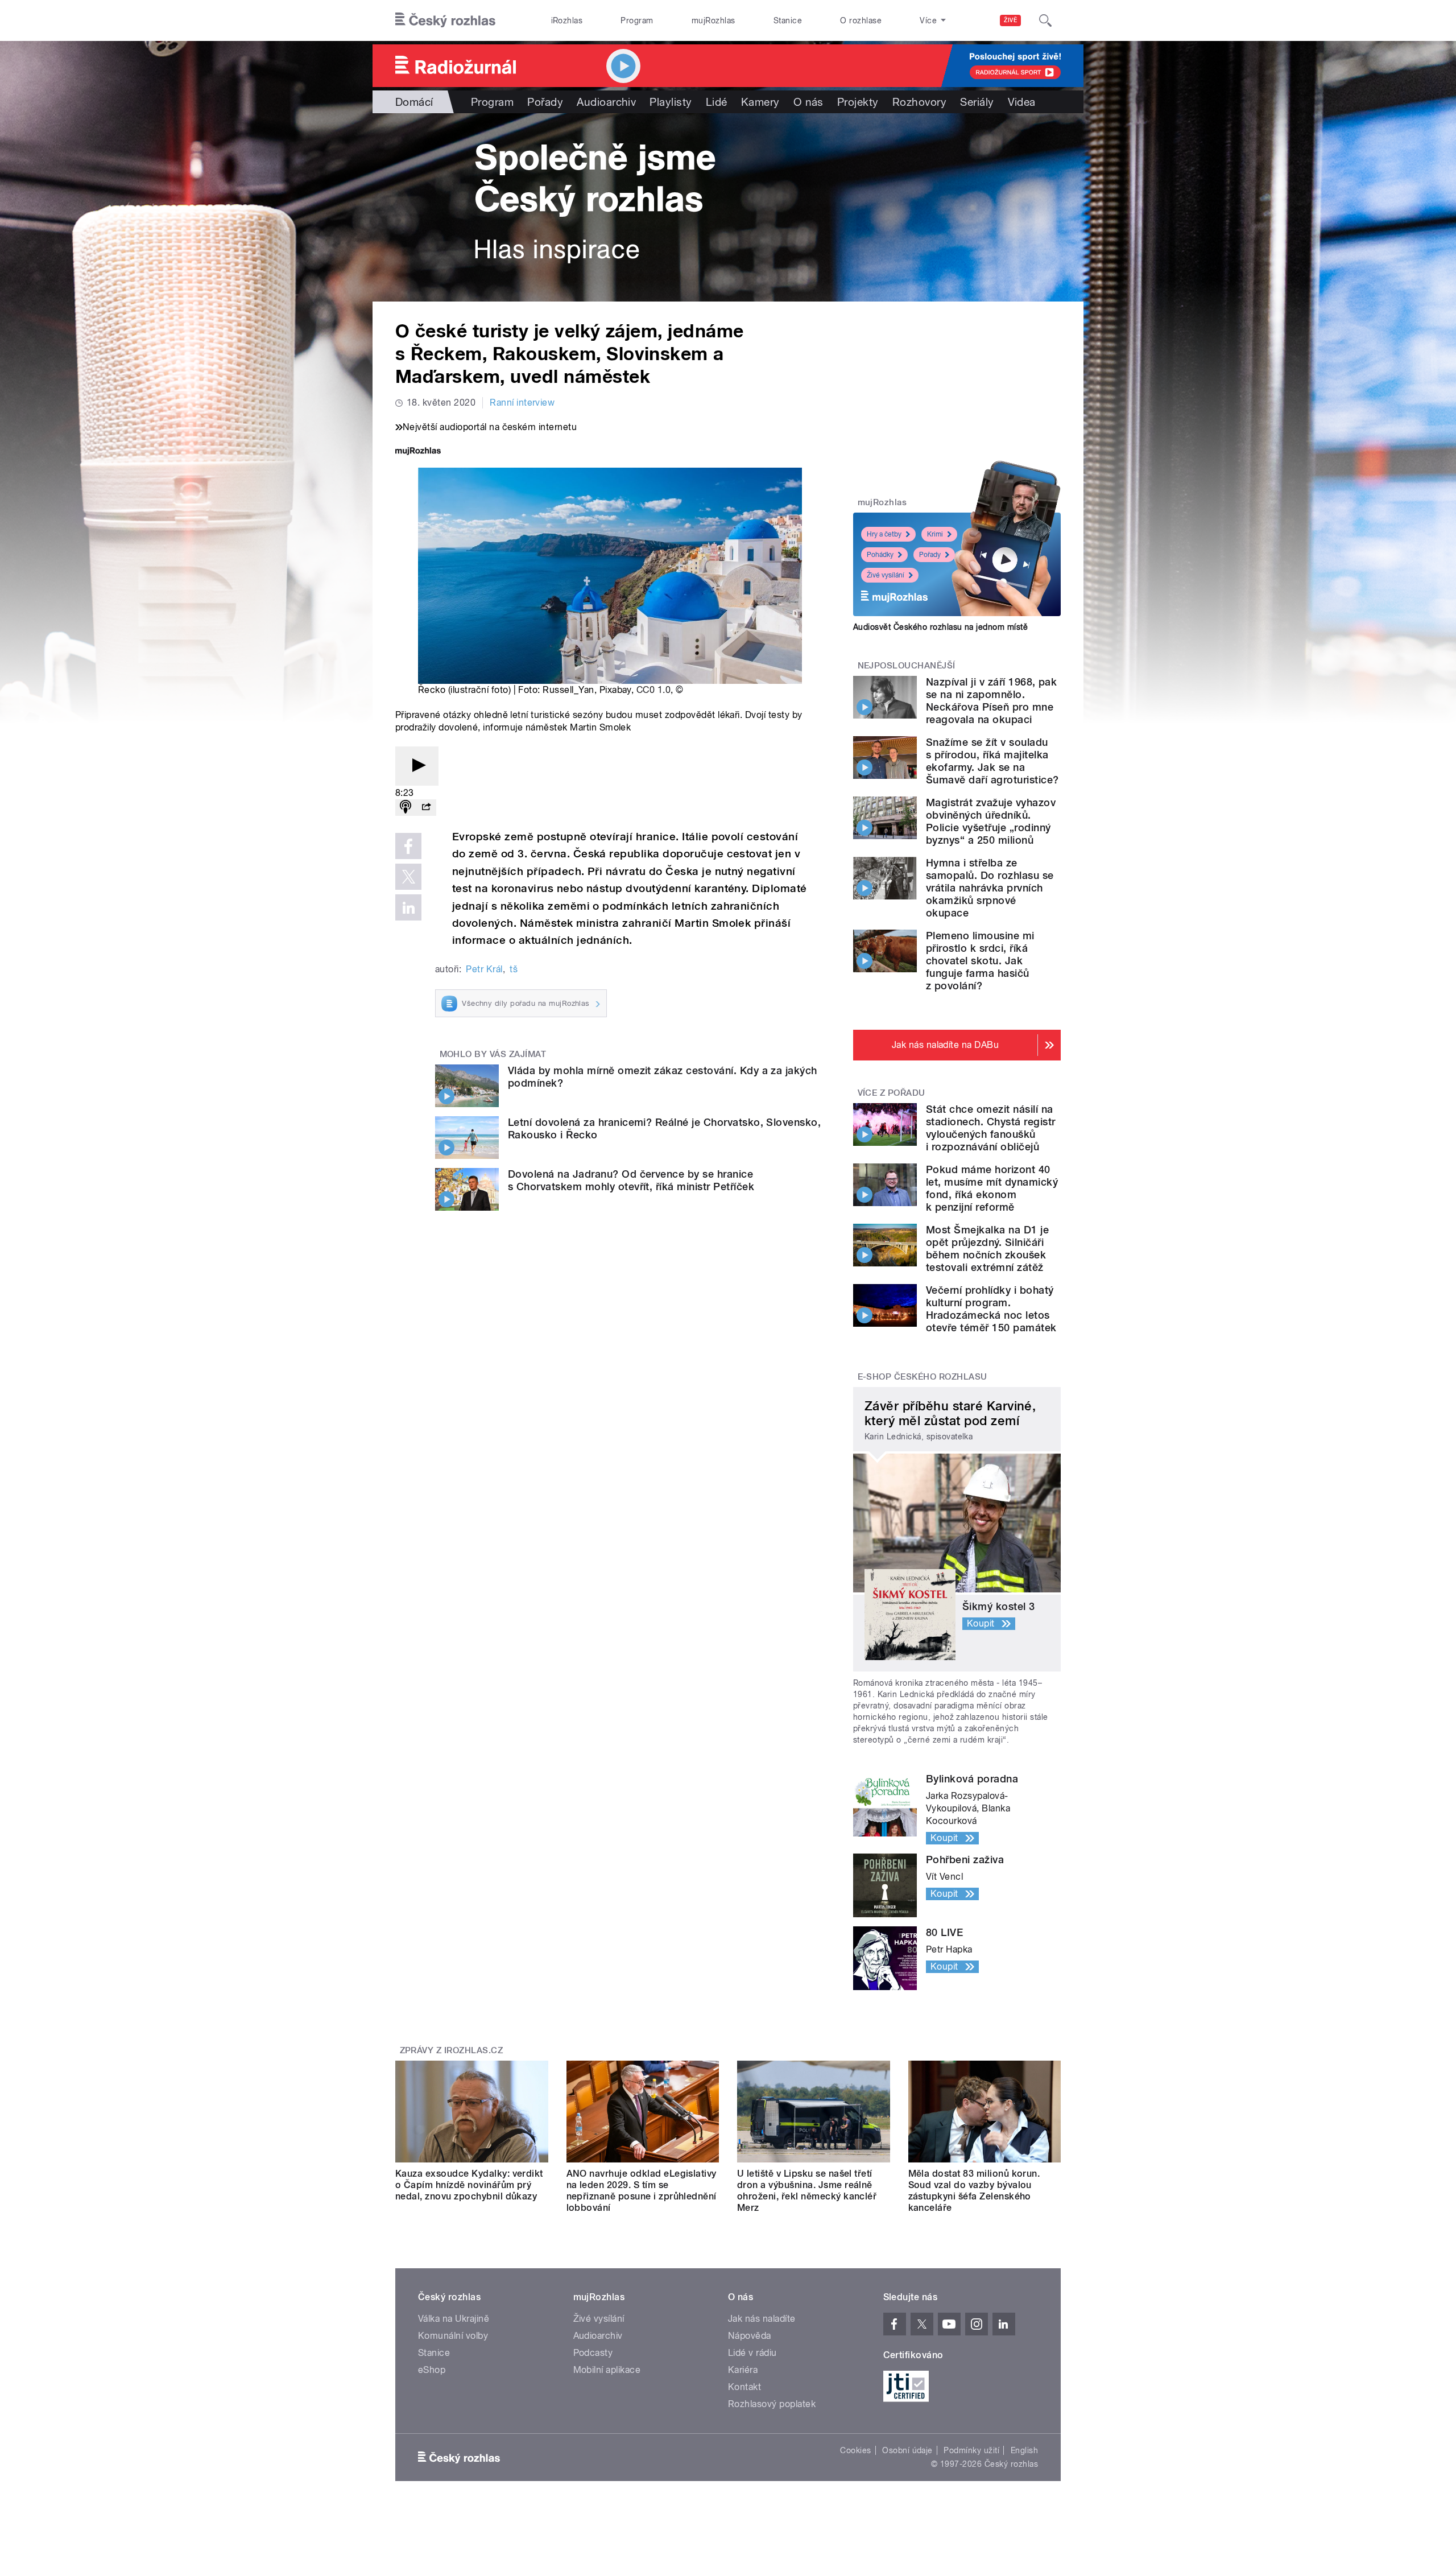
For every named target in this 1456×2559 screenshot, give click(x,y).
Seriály (977, 102)
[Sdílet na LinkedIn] (408, 907)
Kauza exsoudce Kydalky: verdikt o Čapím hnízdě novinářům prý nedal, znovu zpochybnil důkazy (469, 2185)
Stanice (788, 20)
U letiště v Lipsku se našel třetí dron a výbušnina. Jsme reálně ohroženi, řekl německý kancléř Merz (807, 2191)
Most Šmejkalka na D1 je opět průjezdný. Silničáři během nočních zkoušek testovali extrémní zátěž (987, 1248)
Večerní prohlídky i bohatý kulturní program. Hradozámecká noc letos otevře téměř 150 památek (991, 1309)
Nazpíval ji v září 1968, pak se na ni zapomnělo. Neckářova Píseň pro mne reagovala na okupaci (991, 701)
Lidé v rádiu (752, 2353)
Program (637, 20)
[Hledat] (1045, 20)
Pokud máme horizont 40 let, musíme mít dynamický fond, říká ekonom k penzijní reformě (992, 1188)
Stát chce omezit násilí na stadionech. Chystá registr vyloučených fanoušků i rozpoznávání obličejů (990, 1128)
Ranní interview (522, 403)
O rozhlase (861, 20)
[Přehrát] (417, 766)
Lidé (717, 102)
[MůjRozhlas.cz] (418, 452)
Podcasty (593, 2353)
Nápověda (750, 2336)
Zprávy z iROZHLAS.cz (452, 2050)
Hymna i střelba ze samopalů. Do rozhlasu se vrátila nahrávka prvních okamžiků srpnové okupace (990, 888)
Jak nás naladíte (762, 2319)
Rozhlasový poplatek (772, 2404)
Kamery (760, 102)
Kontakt (744, 2387)
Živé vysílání (886, 575)
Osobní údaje (907, 2450)
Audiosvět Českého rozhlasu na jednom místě (940, 627)
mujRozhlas (713, 20)
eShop (432, 2370)
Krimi (935, 534)
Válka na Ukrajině (454, 2319)
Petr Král (484, 969)
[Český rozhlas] (445, 20)
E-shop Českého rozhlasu (923, 1377)
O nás (808, 102)
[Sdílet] (426, 808)
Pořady (545, 102)
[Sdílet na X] (408, 877)
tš (514, 969)
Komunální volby (453, 2336)
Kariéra (743, 2370)
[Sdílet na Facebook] (408, 846)
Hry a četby (884, 534)
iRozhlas (567, 20)
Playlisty (671, 102)
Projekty (858, 102)
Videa (1022, 102)
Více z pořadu (892, 1093)
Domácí (414, 102)
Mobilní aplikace (607, 2370)
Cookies (855, 2450)
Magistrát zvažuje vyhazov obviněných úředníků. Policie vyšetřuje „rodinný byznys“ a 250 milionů (991, 821)
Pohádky (880, 555)
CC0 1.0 (653, 690)
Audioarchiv (606, 102)
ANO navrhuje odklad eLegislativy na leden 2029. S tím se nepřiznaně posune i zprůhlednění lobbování (642, 2191)
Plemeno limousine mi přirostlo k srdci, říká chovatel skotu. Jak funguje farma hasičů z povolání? (980, 961)
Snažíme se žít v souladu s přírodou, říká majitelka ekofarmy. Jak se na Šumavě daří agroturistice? (992, 761)
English (1024, 2450)
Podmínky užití (971, 2450)
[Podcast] (406, 808)
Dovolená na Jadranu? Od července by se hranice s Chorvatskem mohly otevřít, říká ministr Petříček (631, 1180)
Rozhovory (919, 102)
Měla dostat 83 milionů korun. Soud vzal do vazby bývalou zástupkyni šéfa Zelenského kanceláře (974, 2191)
